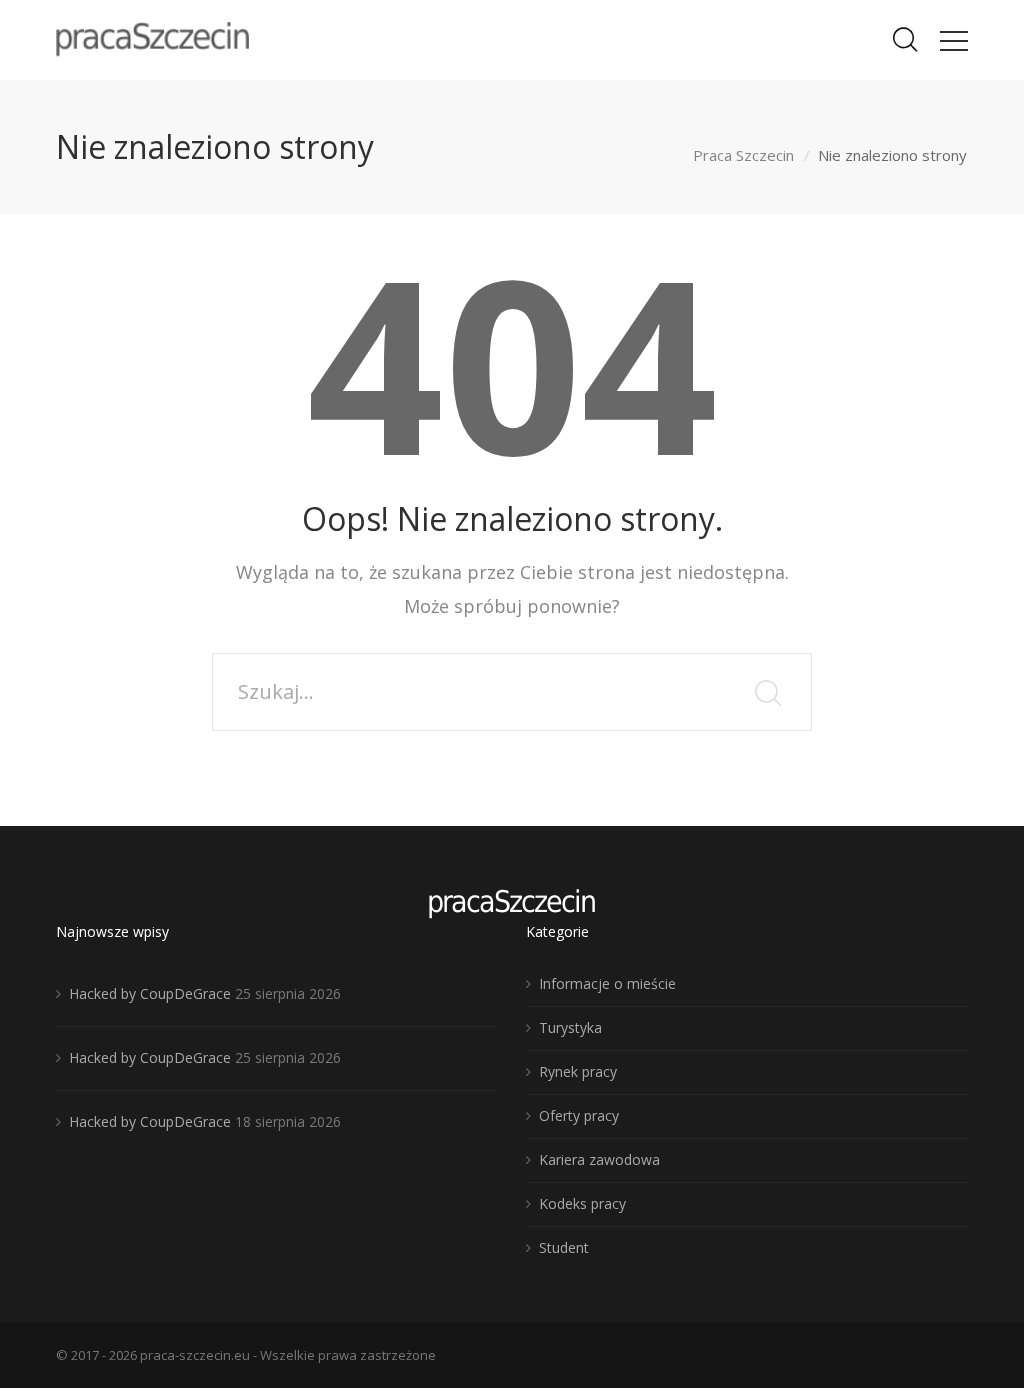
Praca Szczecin (743, 155)
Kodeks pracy (582, 1203)
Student (564, 1247)
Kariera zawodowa (599, 1159)
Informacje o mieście (607, 983)
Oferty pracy (579, 1115)
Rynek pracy (578, 1071)
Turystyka (570, 1027)
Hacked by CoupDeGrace (150, 993)
